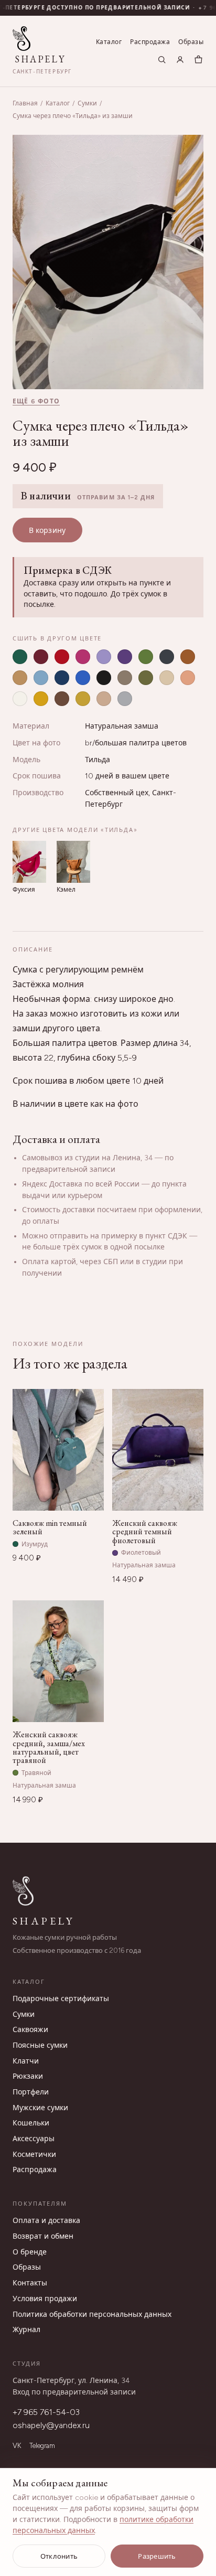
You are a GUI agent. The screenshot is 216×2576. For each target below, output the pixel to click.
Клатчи (26, 2061)
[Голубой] (41, 678)
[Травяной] (146, 657)
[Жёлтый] (41, 699)
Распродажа (150, 42)
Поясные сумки (40, 2045)
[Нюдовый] (104, 699)
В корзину (47, 531)
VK (17, 2446)
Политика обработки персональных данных (92, 2315)
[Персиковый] (188, 678)
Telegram (42, 2446)
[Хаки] (146, 678)
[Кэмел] (20, 678)
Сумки (87, 103)
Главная (25, 103)
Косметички (34, 2155)
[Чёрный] (104, 678)
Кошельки (31, 2123)
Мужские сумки (40, 2108)
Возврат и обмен (43, 2236)
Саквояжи (30, 2030)
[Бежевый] (167, 678)
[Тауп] (125, 678)
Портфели (31, 2092)
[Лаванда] (104, 657)
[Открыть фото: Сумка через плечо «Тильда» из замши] (108, 262)
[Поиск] (162, 60)
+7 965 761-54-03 (46, 2412)
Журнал (26, 2330)
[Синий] (62, 678)
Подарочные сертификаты (61, 1999)
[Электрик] (83, 678)
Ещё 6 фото (36, 401)
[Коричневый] (188, 657)
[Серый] (167, 657)
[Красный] (62, 657)
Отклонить (59, 2556)
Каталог (109, 42)
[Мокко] (62, 699)
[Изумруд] (20, 657)
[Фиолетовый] (125, 657)
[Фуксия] (83, 657)
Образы (191, 42)
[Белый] (20, 699)
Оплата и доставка (46, 2221)
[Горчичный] (83, 699)
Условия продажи (45, 2299)
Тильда (98, 760)
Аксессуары (34, 2139)
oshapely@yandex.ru (51, 2425)
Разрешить (157, 2556)
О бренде (30, 2252)
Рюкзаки (28, 2076)
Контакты (30, 2283)
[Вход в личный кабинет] (180, 60)
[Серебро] (125, 699)
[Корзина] (198, 60)
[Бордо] (41, 657)
